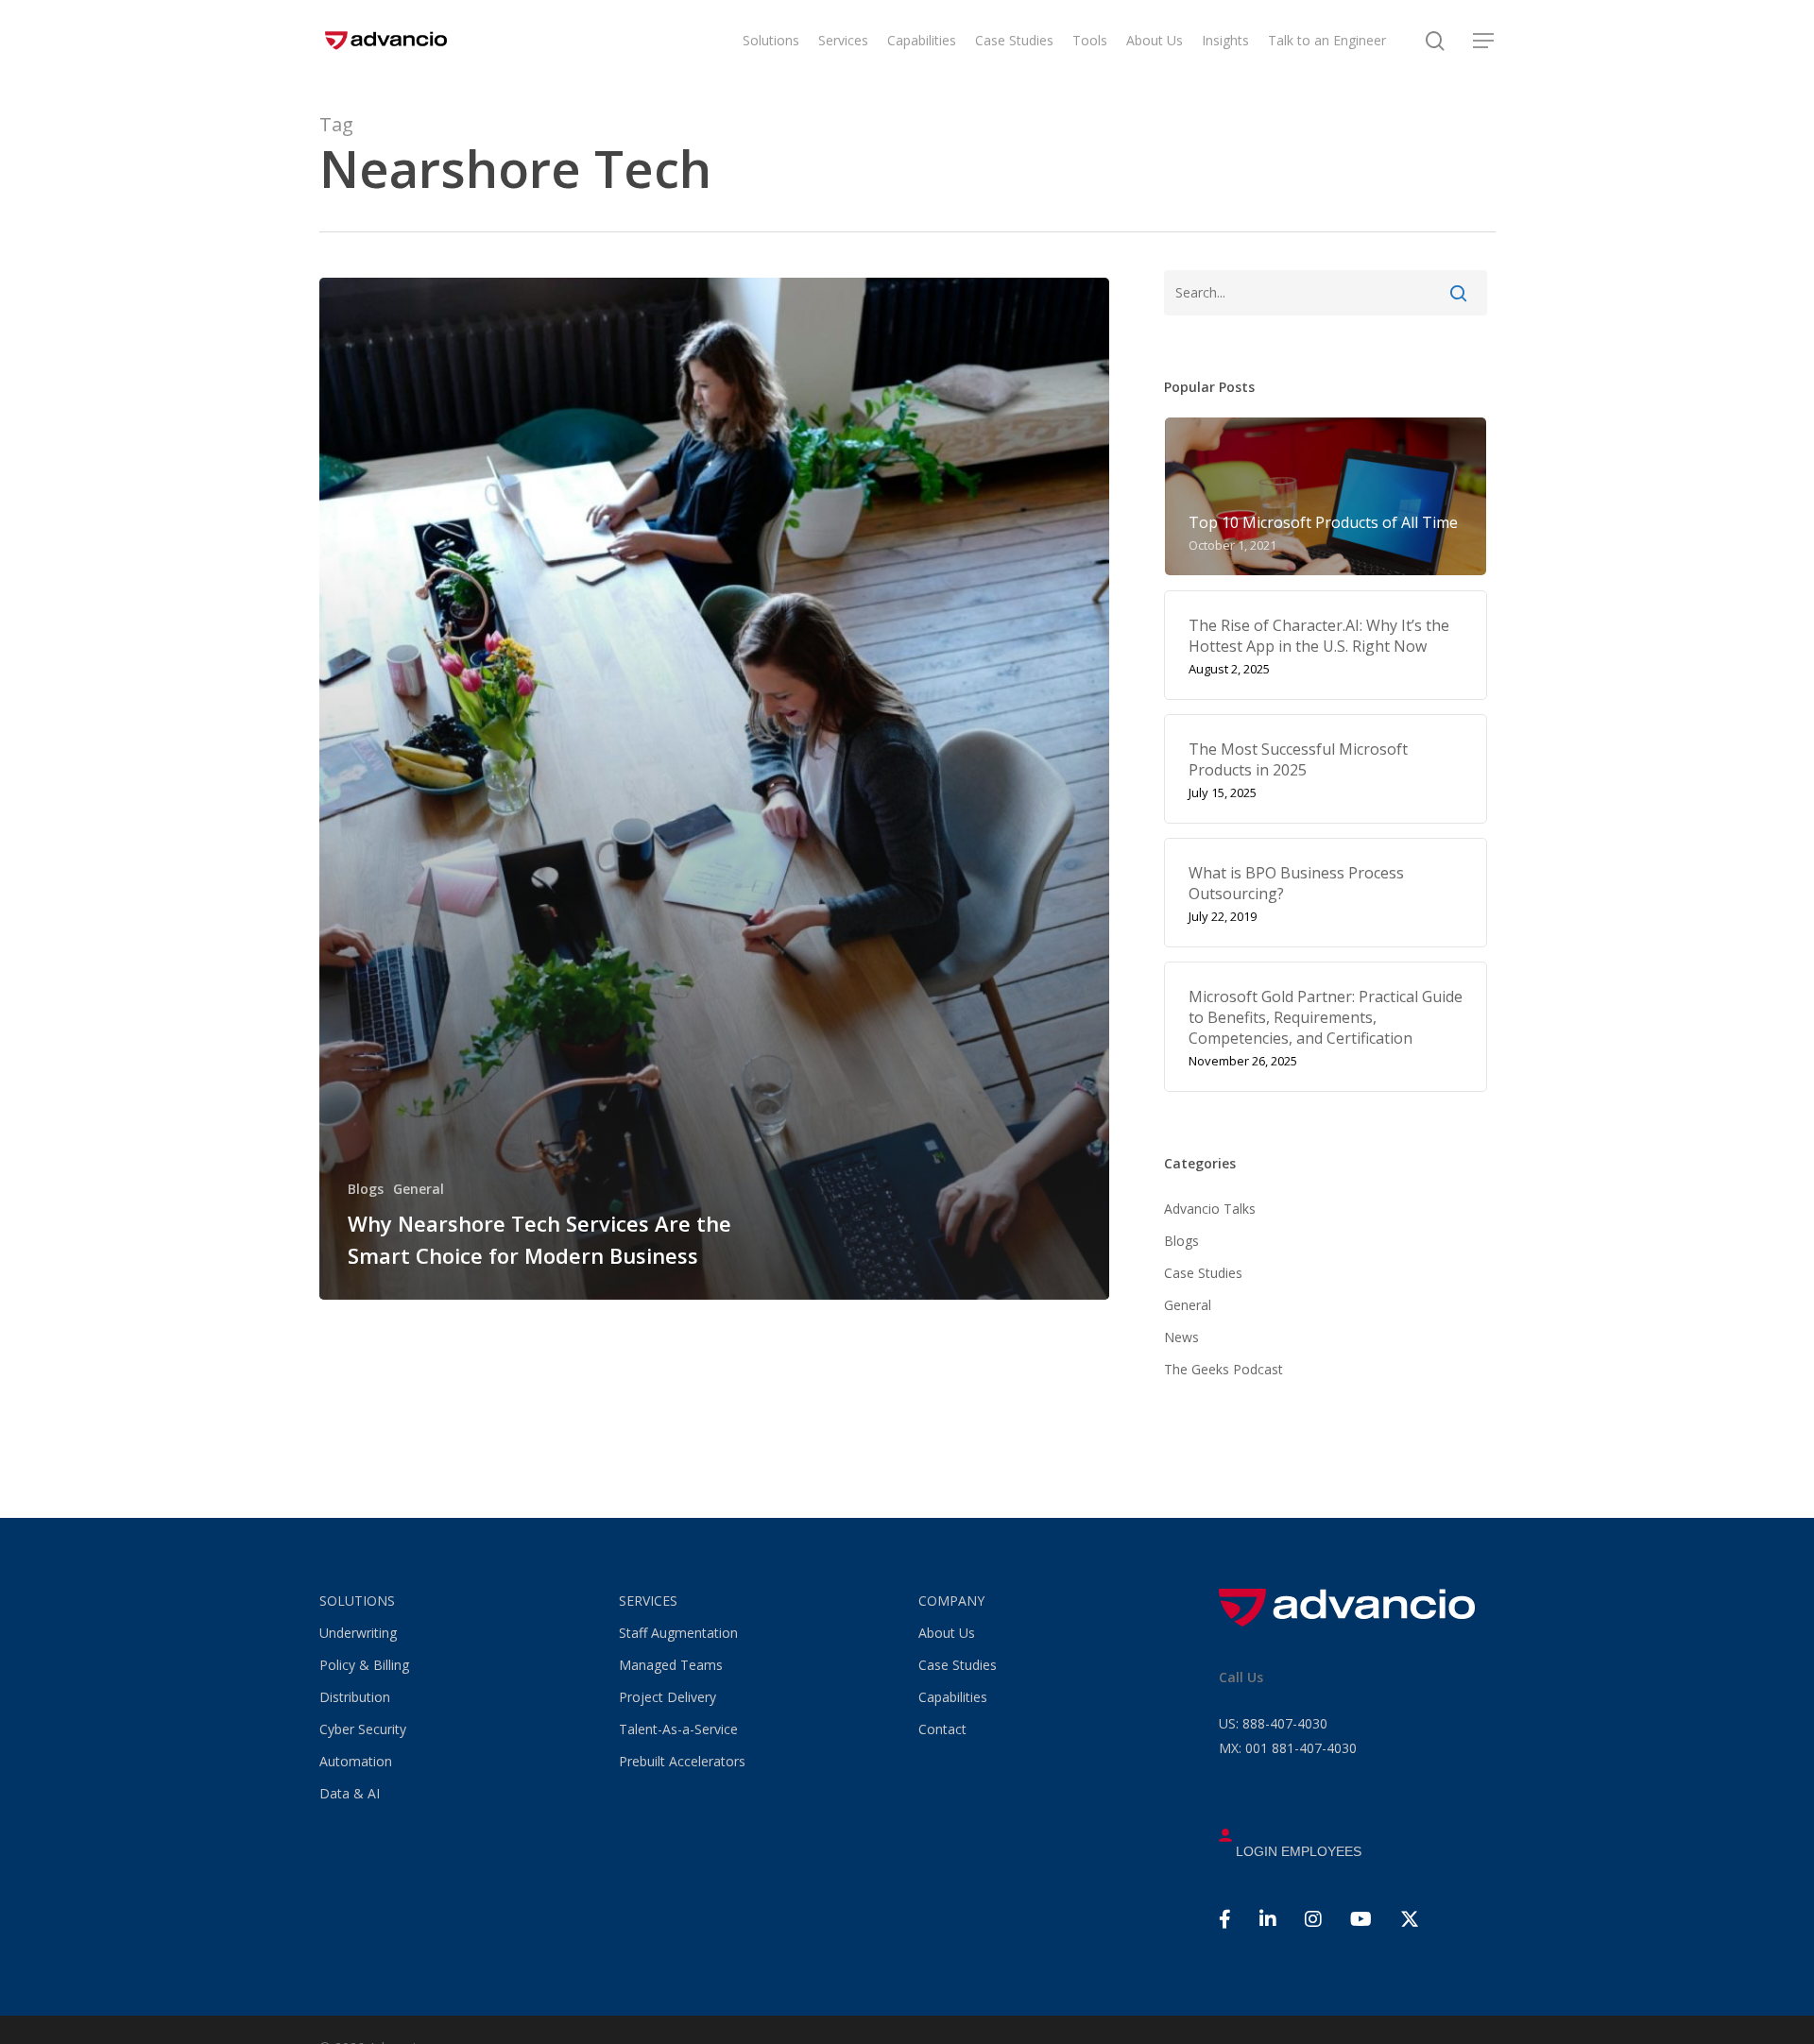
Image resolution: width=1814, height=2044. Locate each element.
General (419, 1189)
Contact (942, 1729)
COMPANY (951, 1601)
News (1181, 1337)
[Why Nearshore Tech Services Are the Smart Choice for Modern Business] (715, 789)
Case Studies (1203, 1273)
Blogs (366, 1189)
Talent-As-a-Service (678, 1729)
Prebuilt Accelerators (682, 1761)
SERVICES (648, 1601)
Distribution (355, 1697)
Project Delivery (667, 1697)
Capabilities (953, 1697)
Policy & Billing (364, 1665)
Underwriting (358, 1633)
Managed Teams (671, 1665)
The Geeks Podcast (1224, 1369)
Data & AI (350, 1793)
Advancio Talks (1210, 1209)
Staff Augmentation (678, 1633)
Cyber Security (363, 1729)
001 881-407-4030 (1288, 1748)
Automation (356, 1761)
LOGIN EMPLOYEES (1297, 1851)
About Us (947, 1633)
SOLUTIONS (357, 1601)
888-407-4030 (1273, 1723)
